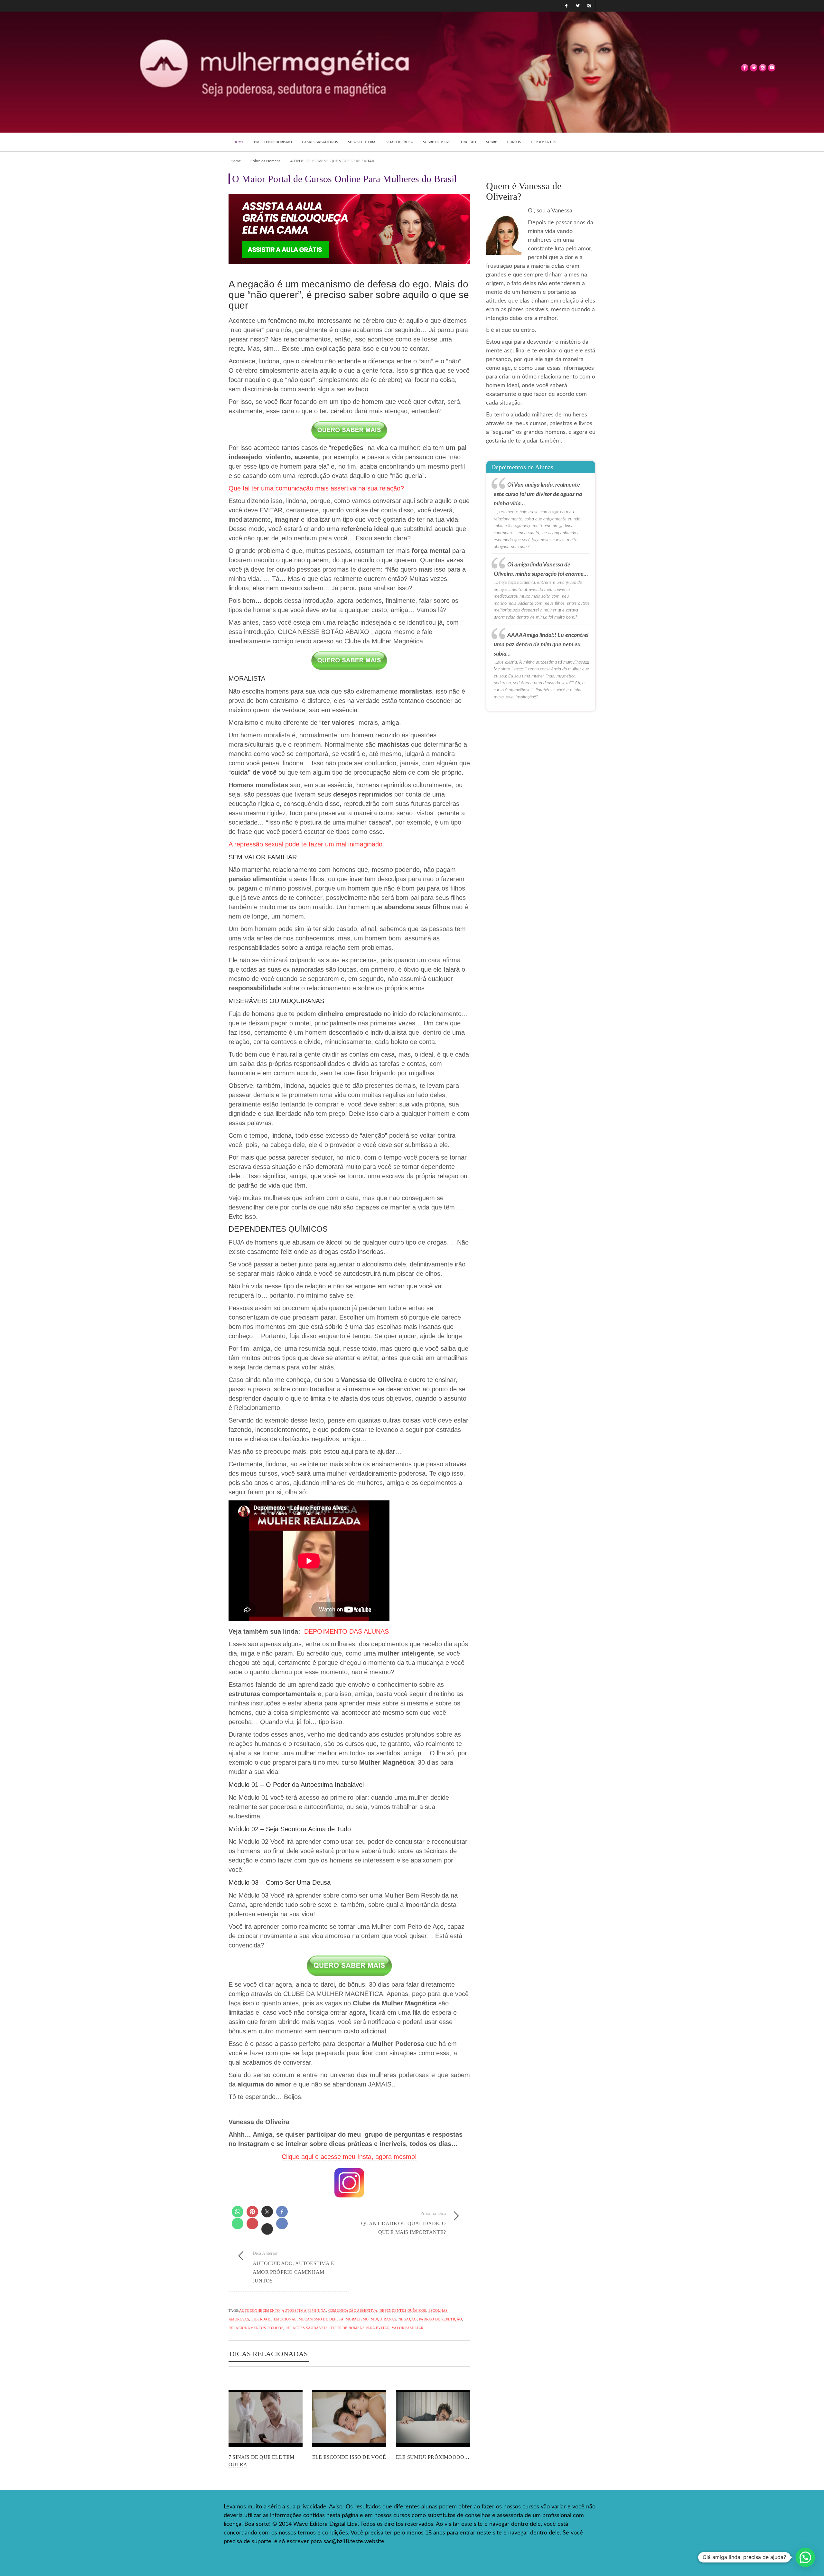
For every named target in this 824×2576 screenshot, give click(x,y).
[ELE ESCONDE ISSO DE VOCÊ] (349, 2419)
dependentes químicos (403, 2310)
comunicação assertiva (353, 2310)
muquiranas (384, 2319)
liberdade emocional (274, 2319)
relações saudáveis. (307, 2328)
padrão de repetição (441, 2319)
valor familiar (408, 2328)
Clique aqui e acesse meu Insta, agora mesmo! (349, 2157)
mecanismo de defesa (321, 2319)
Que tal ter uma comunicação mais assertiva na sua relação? (316, 488)
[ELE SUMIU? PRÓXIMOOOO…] (433, 2419)
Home (236, 161)
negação (408, 2319)
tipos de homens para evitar (360, 2328)
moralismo (357, 2319)
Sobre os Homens (265, 161)
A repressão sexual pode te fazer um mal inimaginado (305, 844)
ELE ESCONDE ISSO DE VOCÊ (349, 2457)
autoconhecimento (259, 2310)
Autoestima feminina (304, 2310)
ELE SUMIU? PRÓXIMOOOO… (433, 2457)
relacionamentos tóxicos (256, 2328)
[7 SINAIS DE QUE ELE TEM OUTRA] (266, 2419)
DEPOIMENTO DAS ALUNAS (346, 1631)
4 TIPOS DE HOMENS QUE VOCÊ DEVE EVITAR (332, 161)
